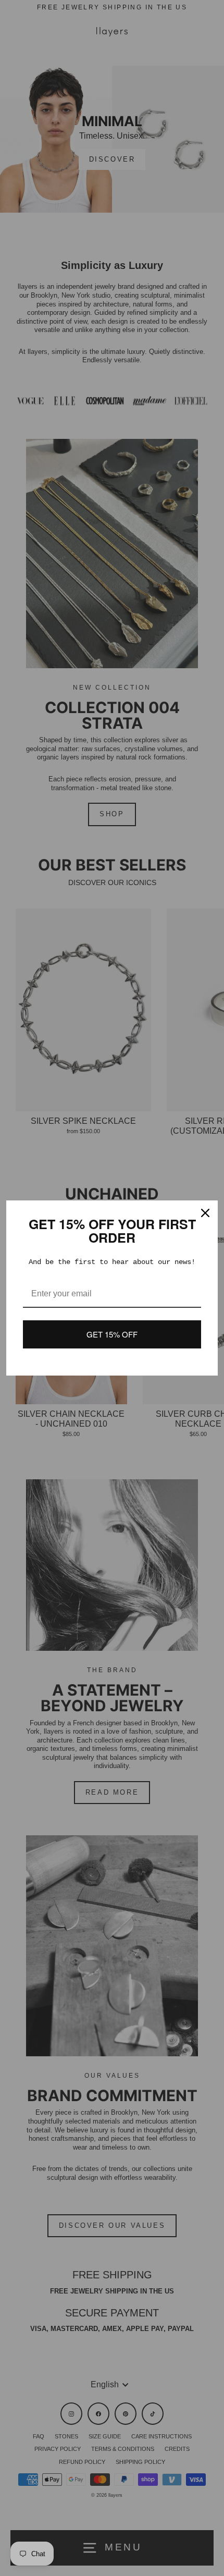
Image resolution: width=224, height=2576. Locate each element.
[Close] (205, 1213)
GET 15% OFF (112, 1334)
